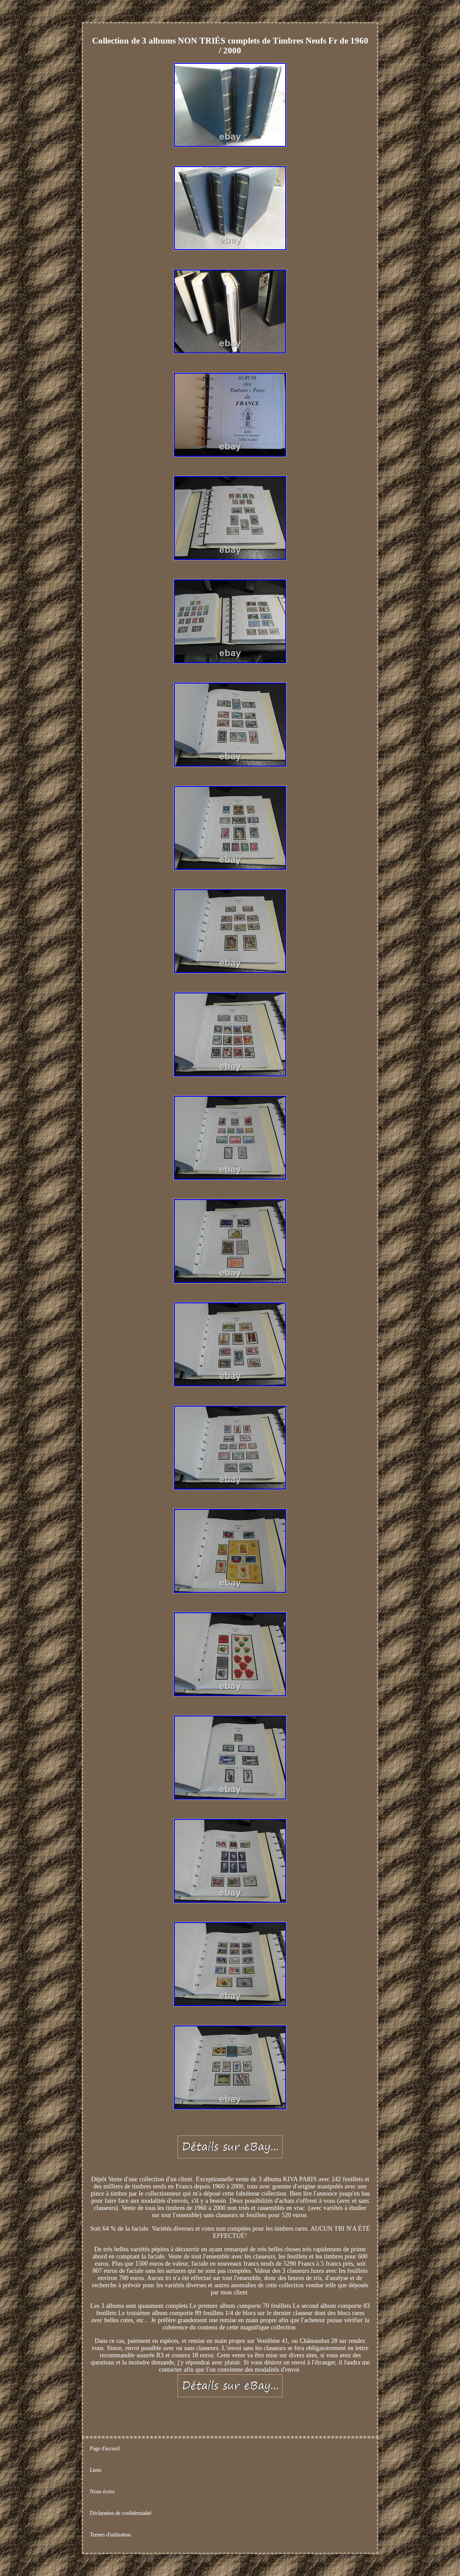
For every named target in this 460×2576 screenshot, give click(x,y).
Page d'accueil (105, 2448)
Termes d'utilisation (110, 2535)
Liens (96, 2470)
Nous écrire (102, 2492)
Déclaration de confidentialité (121, 2513)
